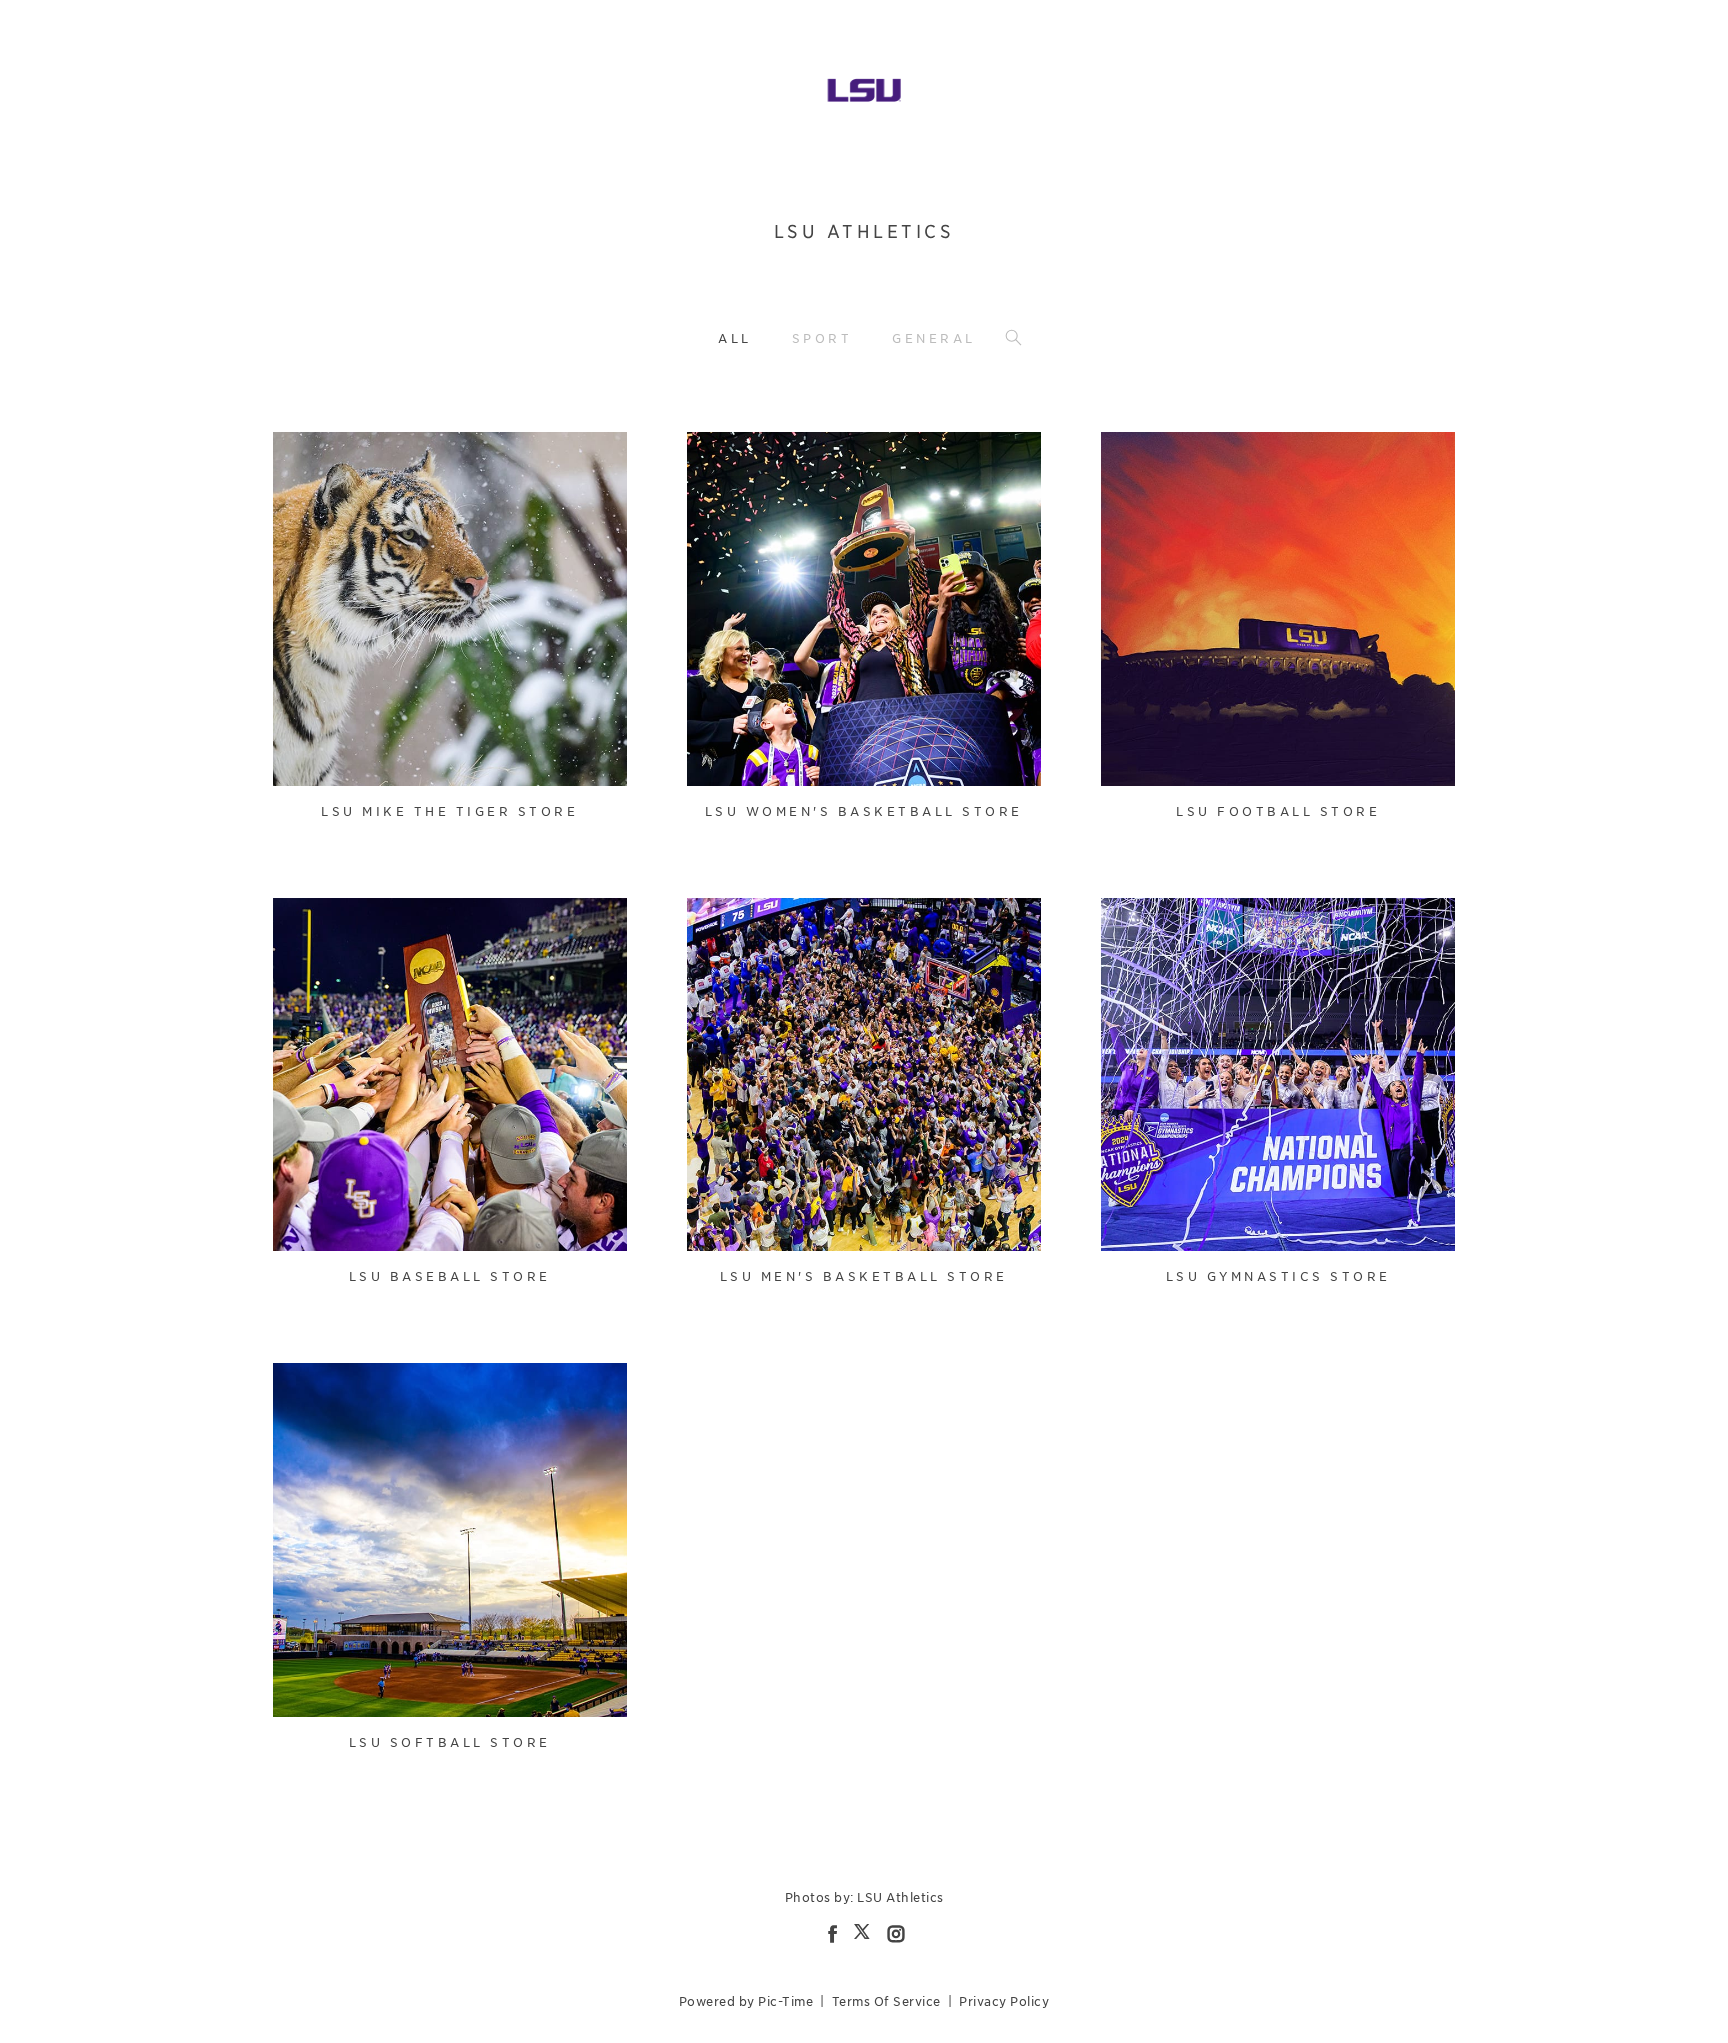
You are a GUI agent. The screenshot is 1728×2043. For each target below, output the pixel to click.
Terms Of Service (886, 2001)
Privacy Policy (1004, 2001)
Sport (822, 338)
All (735, 338)
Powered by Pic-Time (746, 2001)
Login (309, 459)
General (934, 338)
